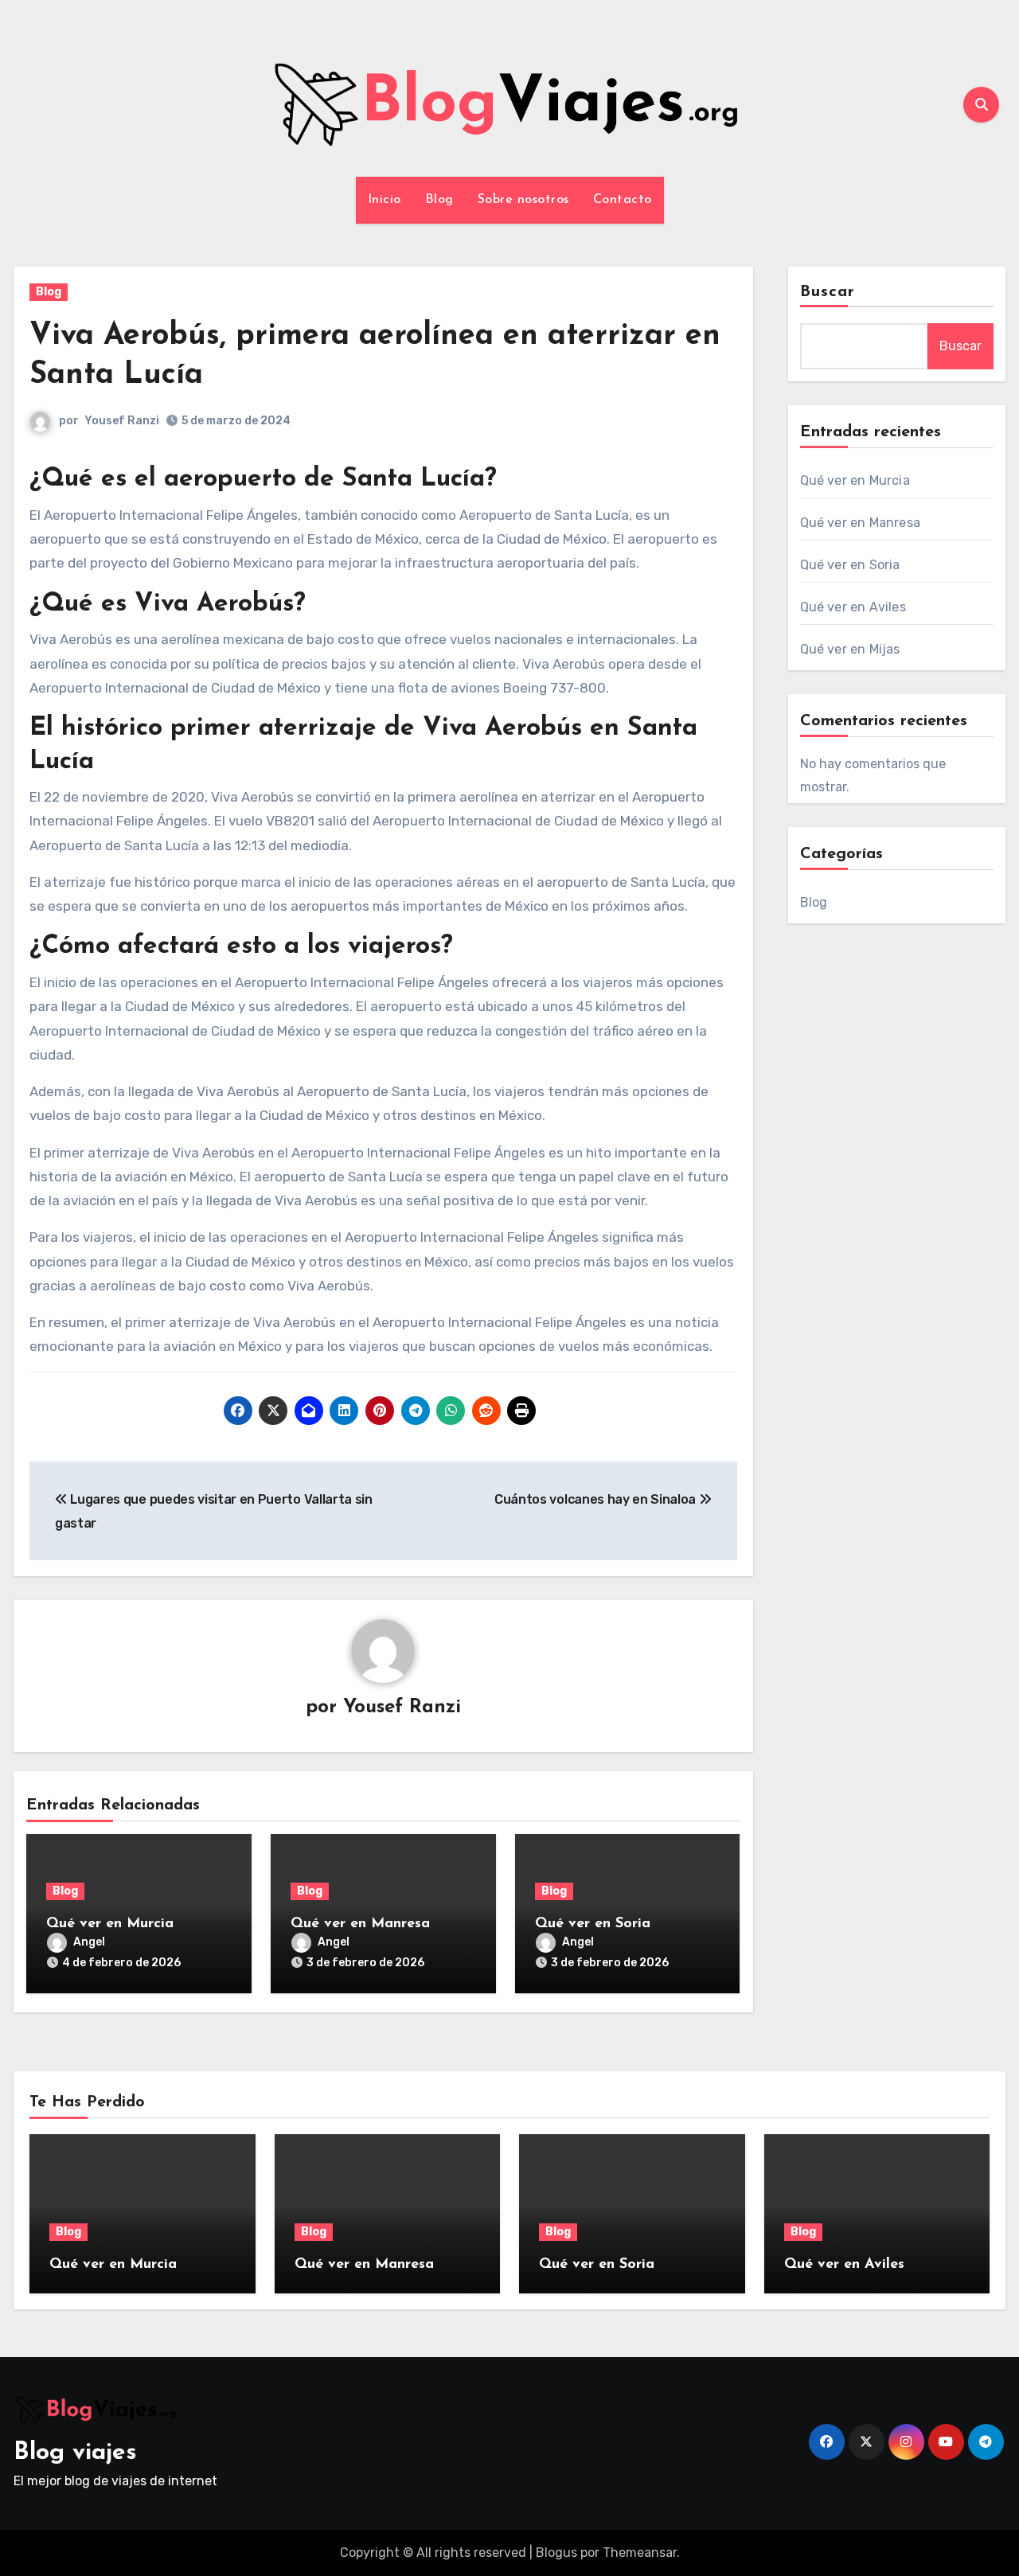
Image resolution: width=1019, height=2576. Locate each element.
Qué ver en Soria (593, 1924)
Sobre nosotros (523, 200)
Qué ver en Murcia (110, 1924)
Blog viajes (75, 2453)
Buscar (828, 292)
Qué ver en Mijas (850, 649)
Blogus (556, 2553)
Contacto (623, 200)
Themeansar (640, 2553)
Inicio (385, 200)
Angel (89, 1942)
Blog (439, 200)
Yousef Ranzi (122, 421)
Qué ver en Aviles (853, 607)
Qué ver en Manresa (360, 1924)
